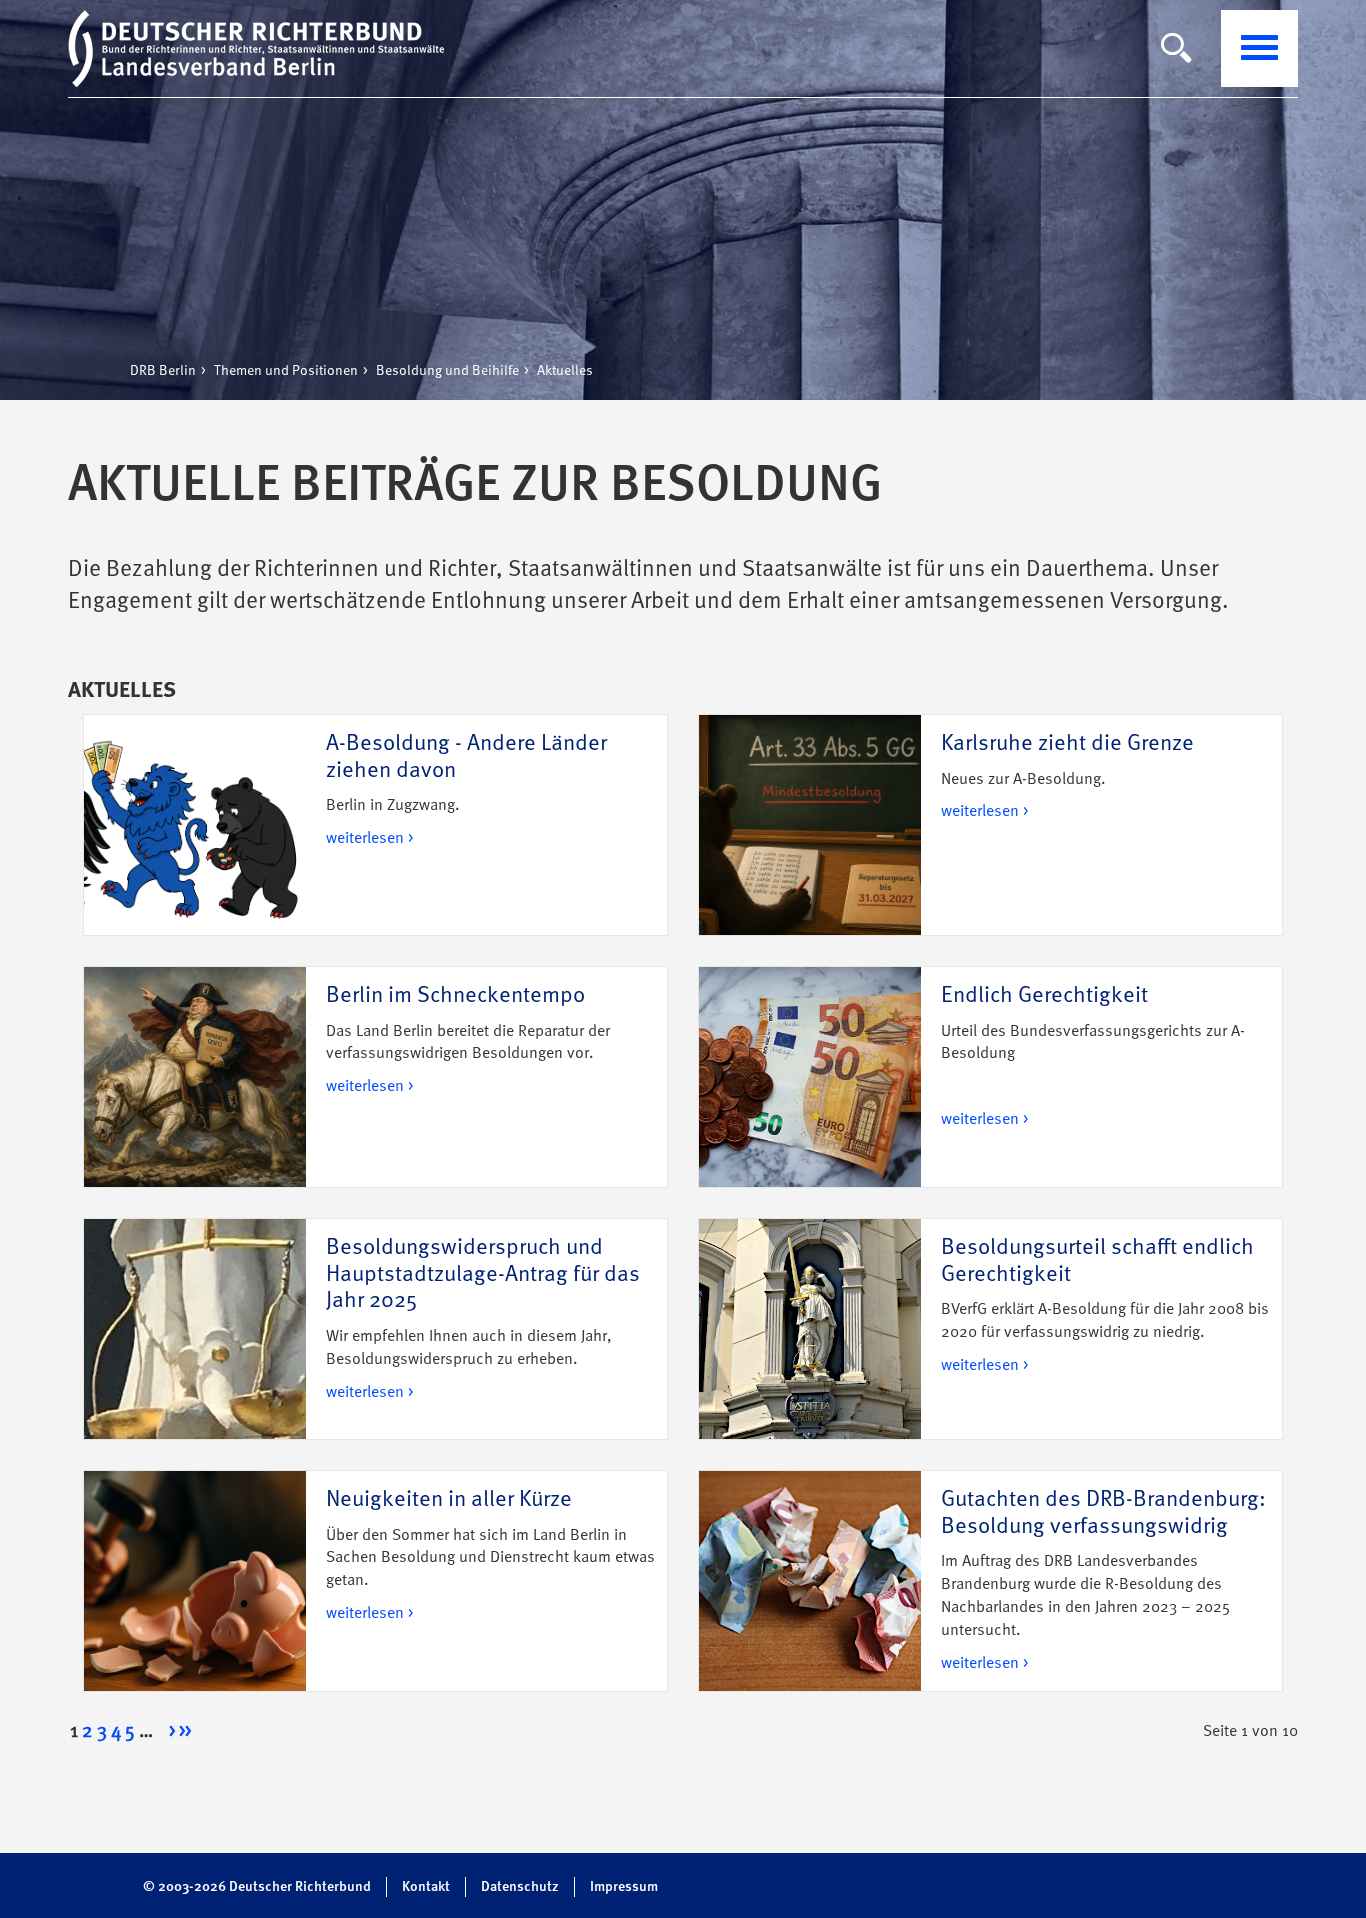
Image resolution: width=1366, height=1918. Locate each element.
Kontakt (426, 1887)
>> (185, 1732)
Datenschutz (520, 1887)
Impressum (624, 1887)
